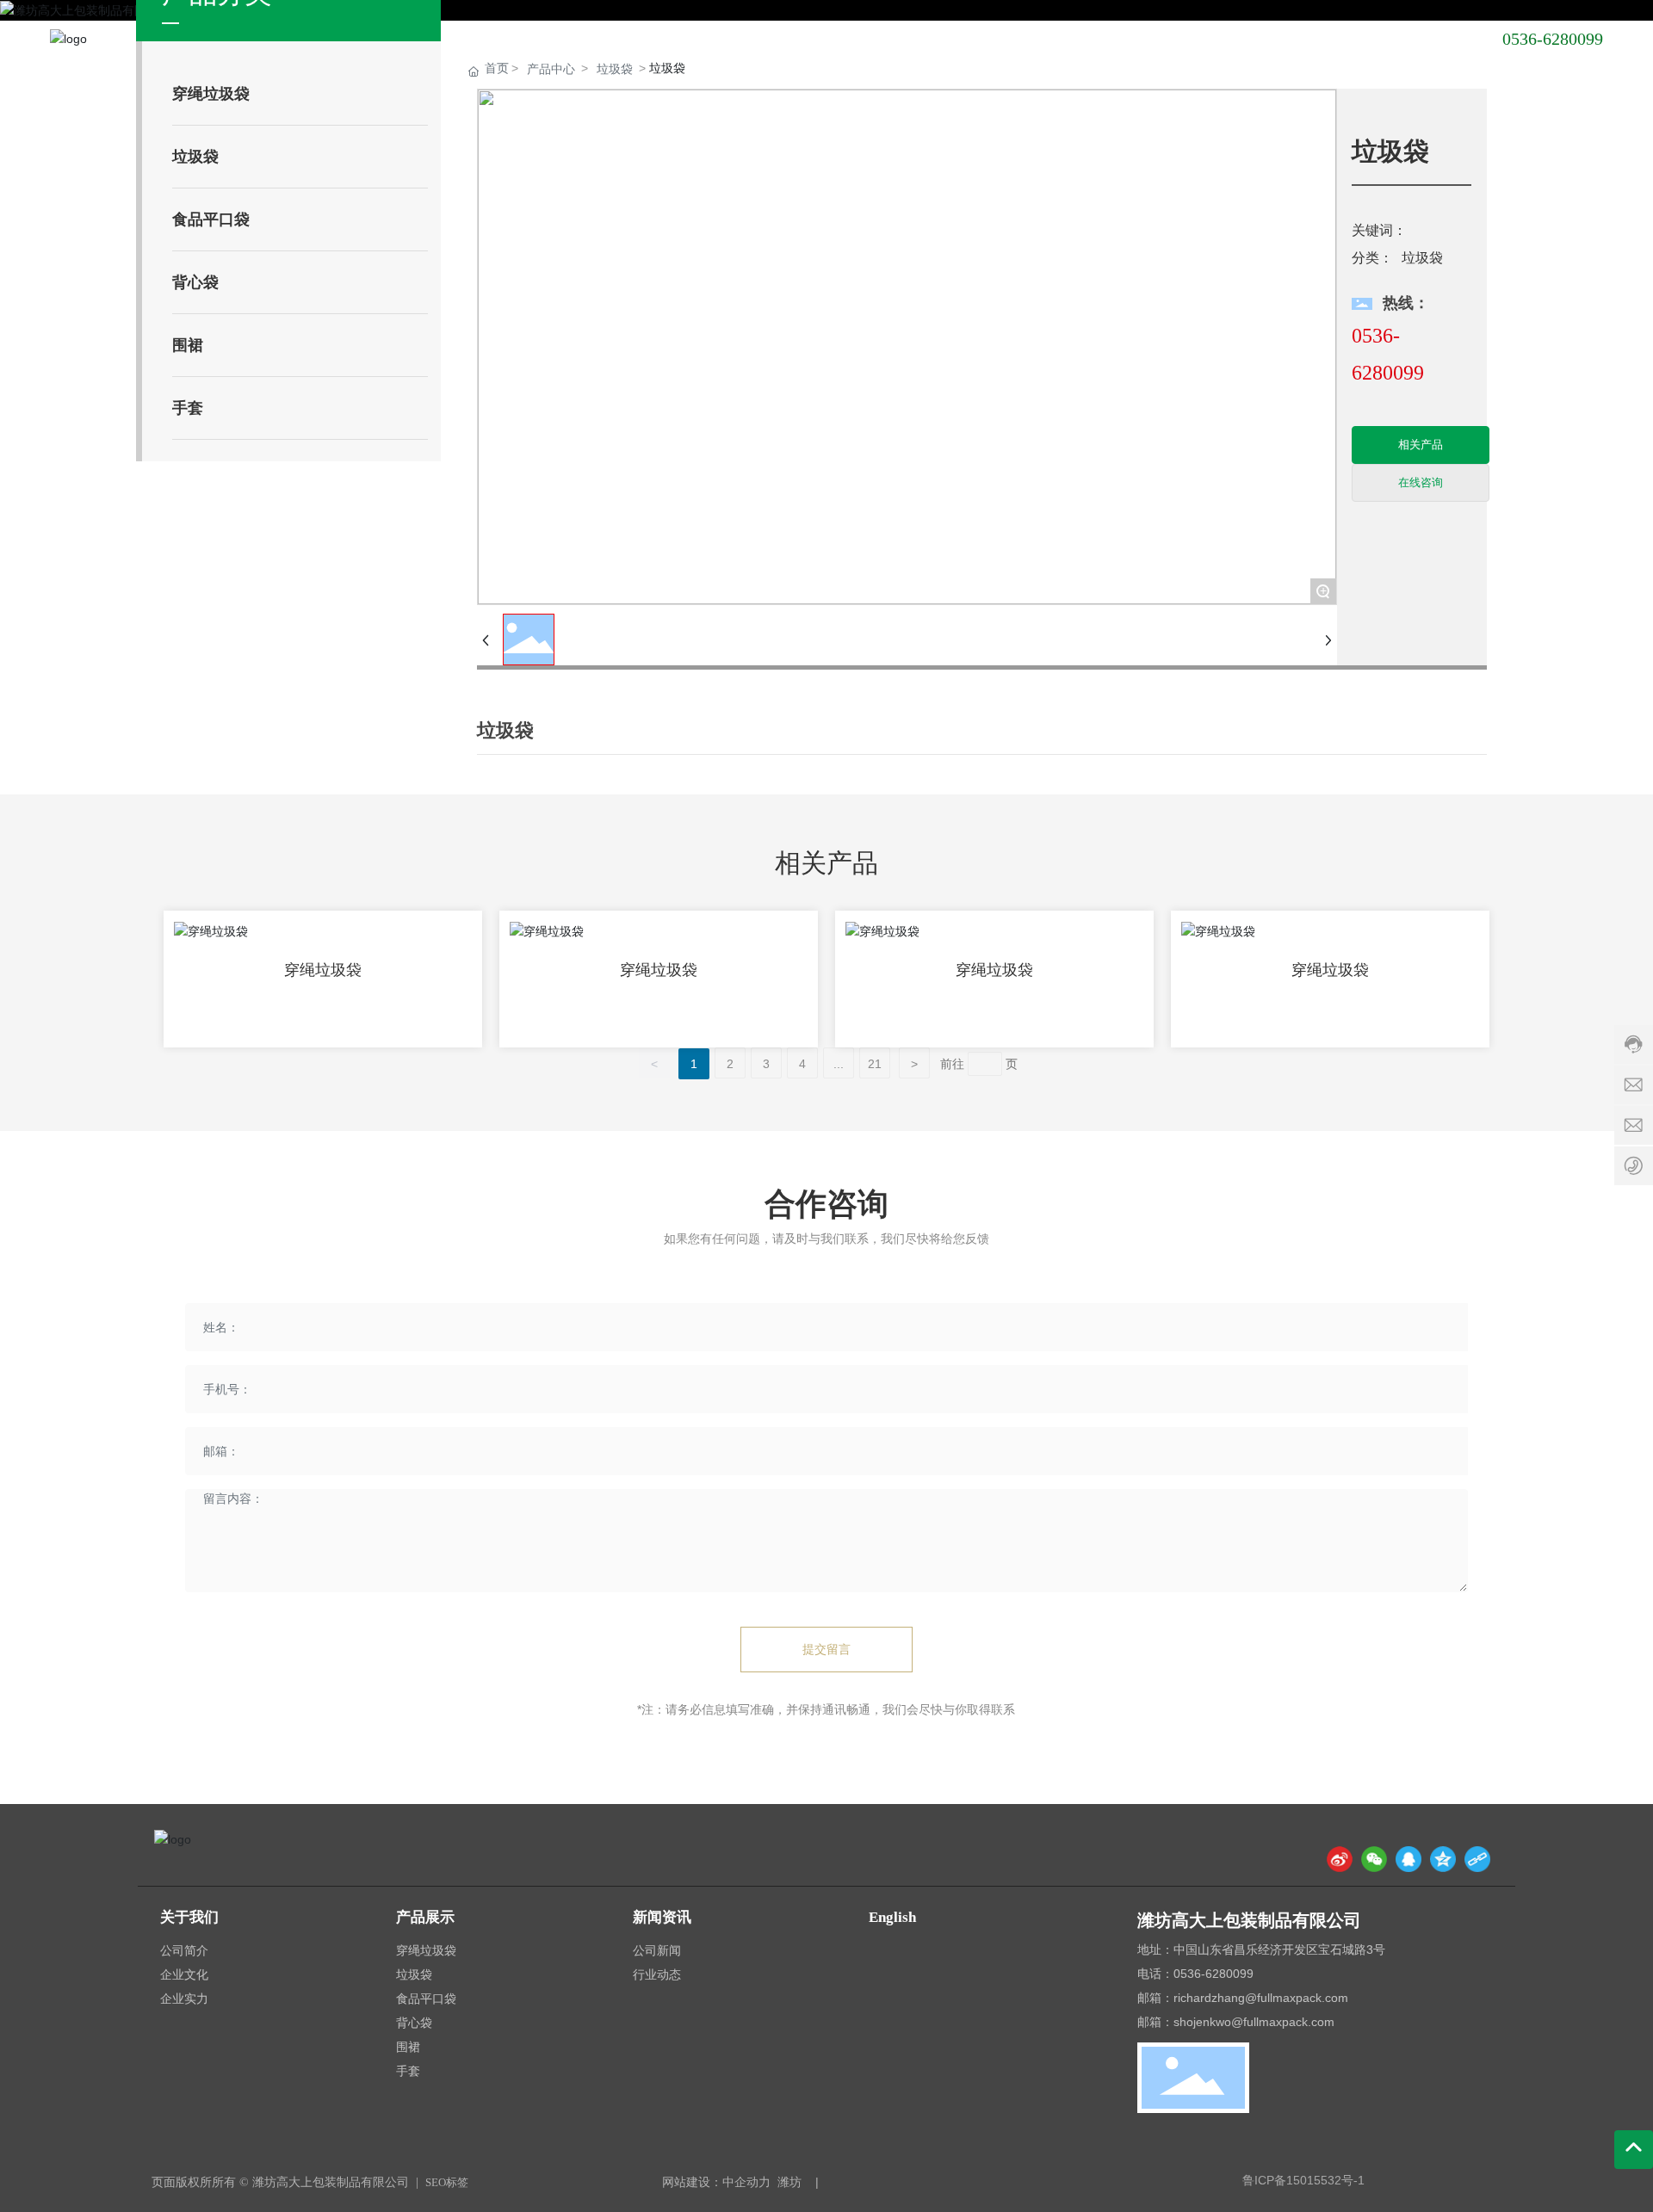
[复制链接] (1477, 1859)
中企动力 (746, 2182)
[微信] (1374, 1859)
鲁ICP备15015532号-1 (1303, 2180)
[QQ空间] (1443, 1859)
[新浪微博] (1340, 1859)
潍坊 (789, 2182)
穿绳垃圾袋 (323, 970)
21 (875, 1064)
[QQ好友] (1408, 1859)
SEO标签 (447, 2182)
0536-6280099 (1553, 39)
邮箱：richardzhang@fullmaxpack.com (1243, 1998)
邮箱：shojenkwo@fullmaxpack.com (1236, 2022)
